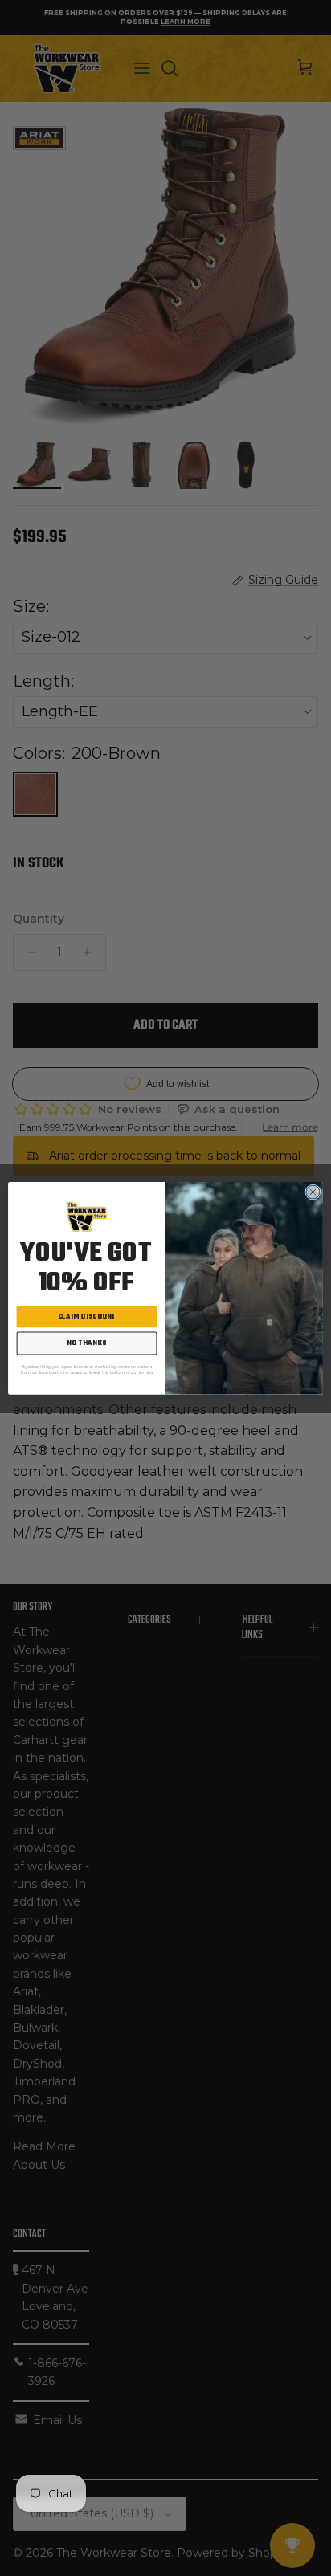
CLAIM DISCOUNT (87, 1317)
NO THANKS (87, 1343)
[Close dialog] (313, 1192)
